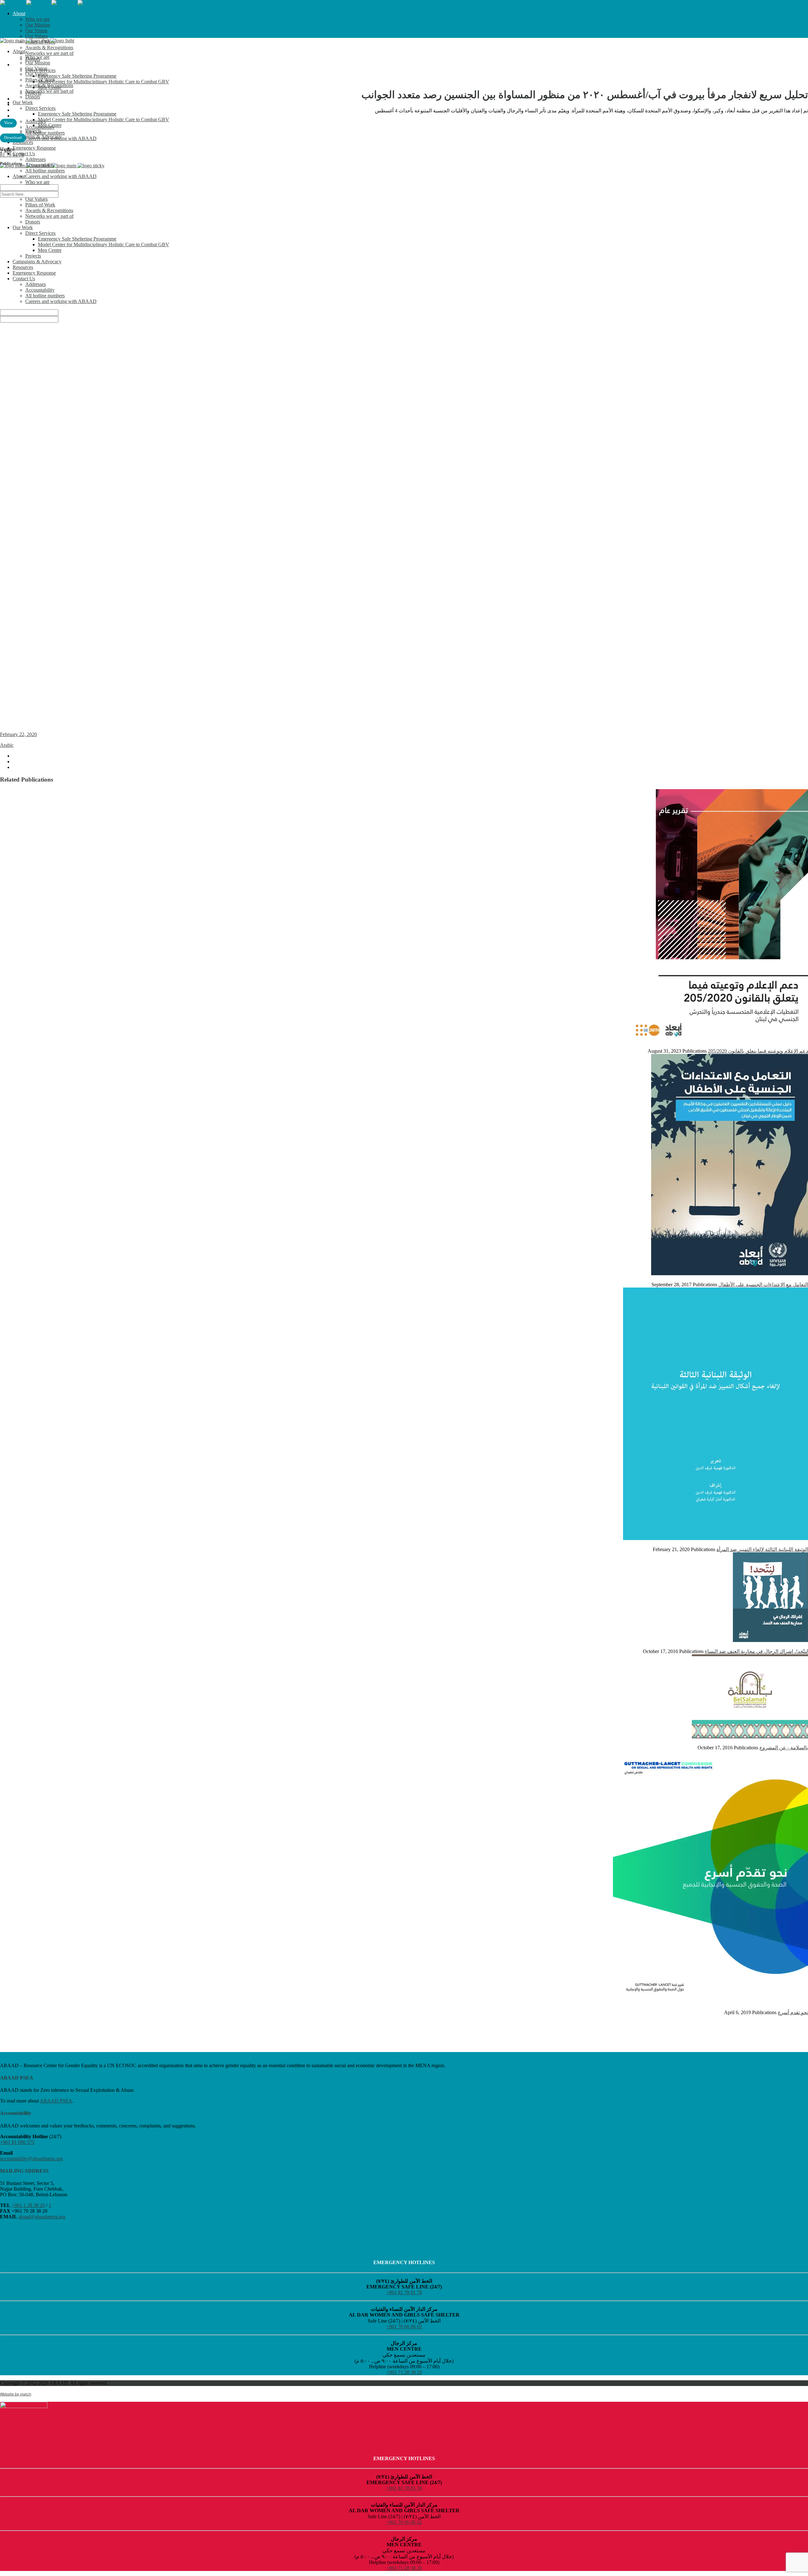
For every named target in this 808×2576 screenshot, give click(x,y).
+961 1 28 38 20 (28, 2205)
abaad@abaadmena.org (42, 2217)
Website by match (16, 2394)
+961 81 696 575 (17, 2142)
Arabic (7, 745)
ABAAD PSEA (56, 2101)
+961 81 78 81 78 (404, 2292)
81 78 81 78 (12, 155)
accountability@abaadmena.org (31, 2159)
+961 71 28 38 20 (404, 2372)
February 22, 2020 (18, 734)
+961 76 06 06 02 (404, 2326)
